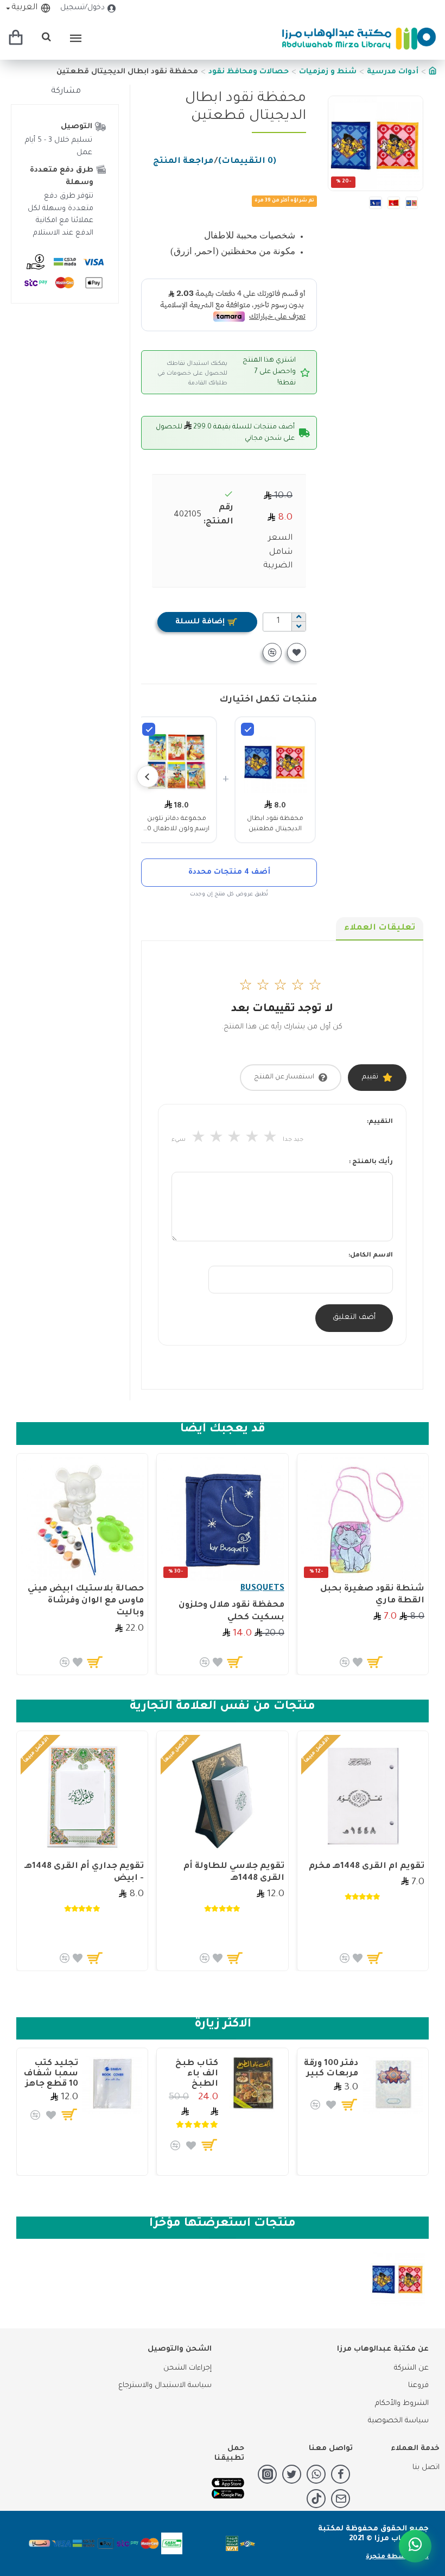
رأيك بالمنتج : (371, 1162)
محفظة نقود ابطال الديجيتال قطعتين (275, 824)
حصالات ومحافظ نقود (249, 72)
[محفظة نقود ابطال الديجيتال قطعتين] (247, 729)
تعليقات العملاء (380, 928)
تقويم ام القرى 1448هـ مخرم (367, 1867)
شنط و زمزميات (328, 72)
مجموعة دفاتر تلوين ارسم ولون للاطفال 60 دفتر (176, 825)
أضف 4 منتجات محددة (229, 872)
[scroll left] (148, 776)
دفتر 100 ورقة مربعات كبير (331, 2069)
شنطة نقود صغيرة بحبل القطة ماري (372, 1595)
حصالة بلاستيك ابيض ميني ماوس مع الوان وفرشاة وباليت (86, 1601)
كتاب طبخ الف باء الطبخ (197, 2074)
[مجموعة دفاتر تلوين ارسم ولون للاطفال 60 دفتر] (149, 729)
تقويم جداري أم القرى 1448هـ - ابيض (84, 1873)
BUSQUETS (262, 1589)
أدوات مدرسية (393, 72)
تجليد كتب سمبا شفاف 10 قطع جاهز (51, 2074)
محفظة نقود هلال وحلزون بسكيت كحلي (231, 1611)
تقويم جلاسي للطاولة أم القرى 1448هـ (234, 1873)
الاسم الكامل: (371, 1256)
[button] (412, 143)
